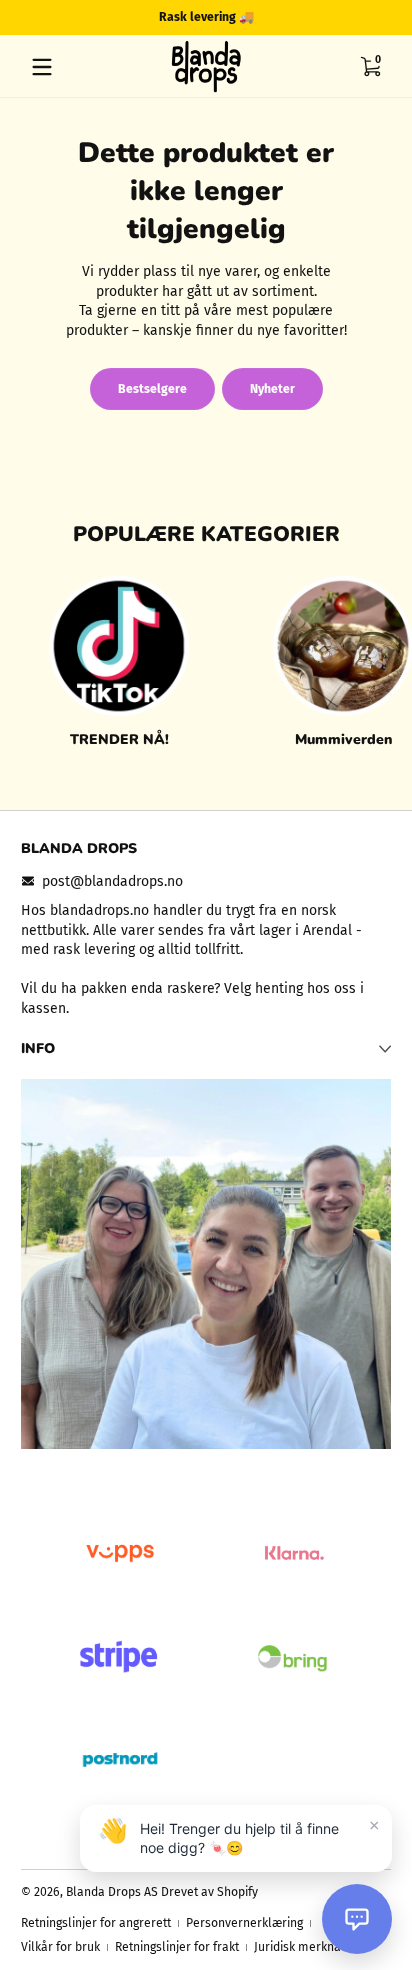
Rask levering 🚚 (206, 17)
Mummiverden (343, 739)
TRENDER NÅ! (119, 739)
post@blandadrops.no (112, 881)
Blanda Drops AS (113, 1892)
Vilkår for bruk (60, 1947)
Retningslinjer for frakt (177, 1947)
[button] (370, 67)
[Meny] (42, 67)
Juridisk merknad (301, 1947)
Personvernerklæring (244, 1923)
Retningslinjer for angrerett (96, 1923)
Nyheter (272, 389)
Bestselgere (152, 389)
